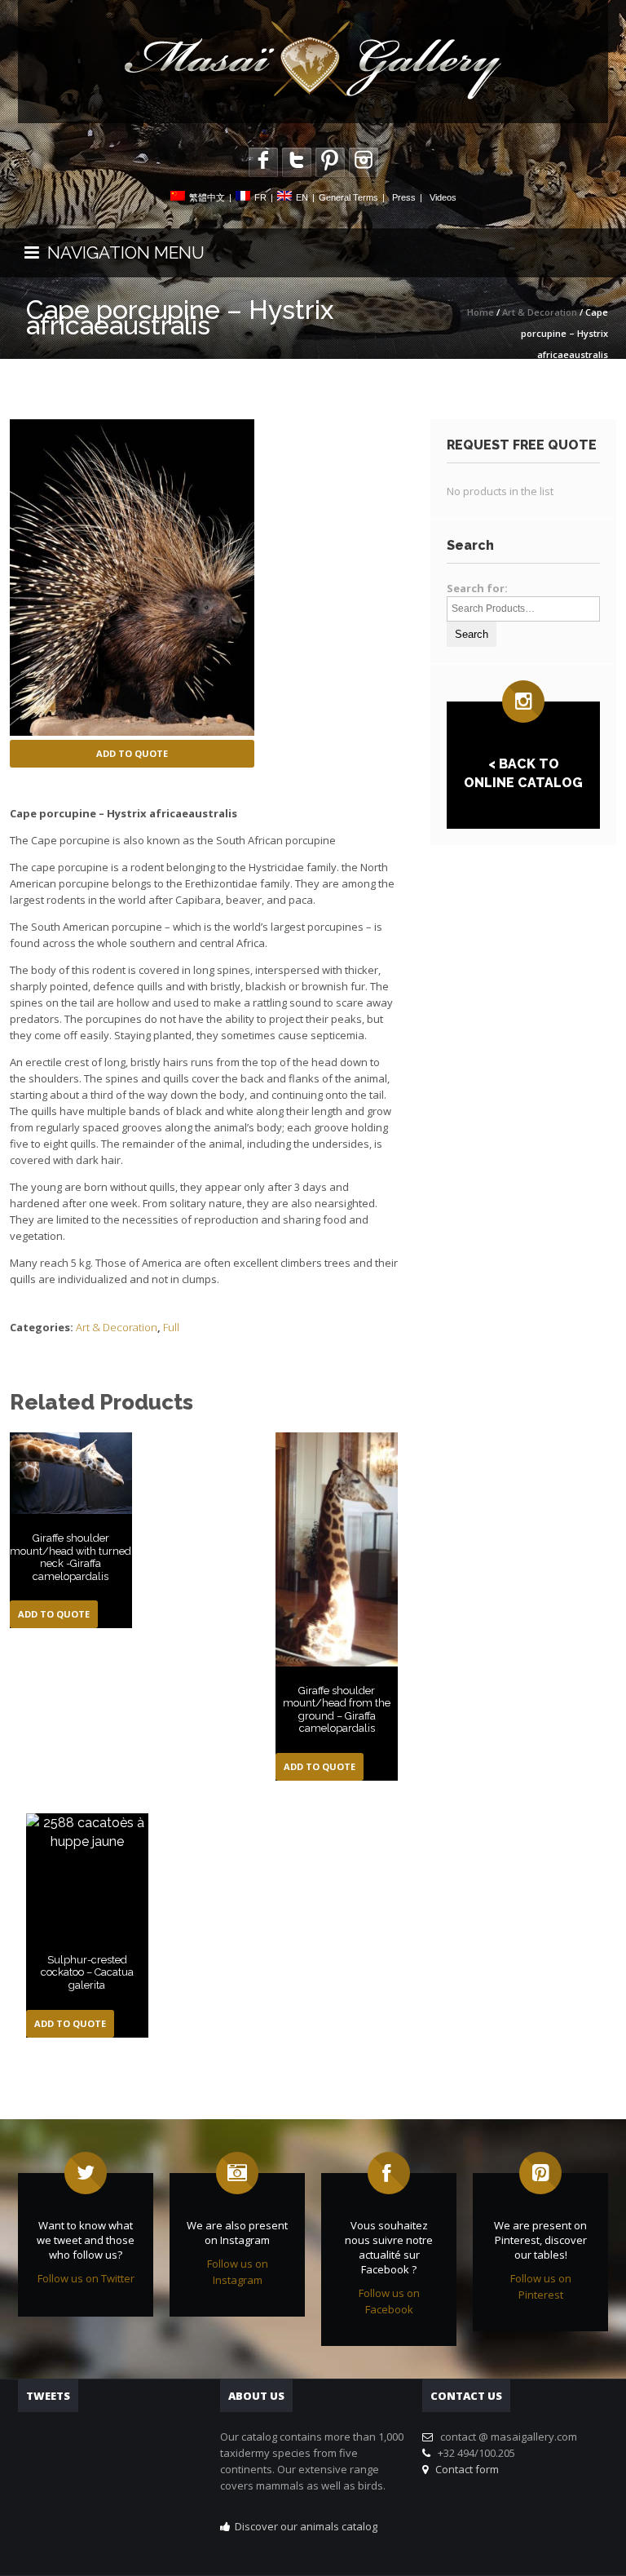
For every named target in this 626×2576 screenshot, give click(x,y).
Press (404, 197)
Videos (443, 197)
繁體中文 (207, 197)
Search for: (477, 588)
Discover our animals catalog (306, 2526)
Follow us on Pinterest (541, 2286)
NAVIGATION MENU (122, 252)
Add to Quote (132, 753)
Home (481, 312)
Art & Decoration (540, 312)
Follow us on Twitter (86, 2278)
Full (171, 1327)
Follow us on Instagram (238, 2272)
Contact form (465, 2469)
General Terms (348, 197)
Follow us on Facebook (389, 2301)
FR (260, 197)
